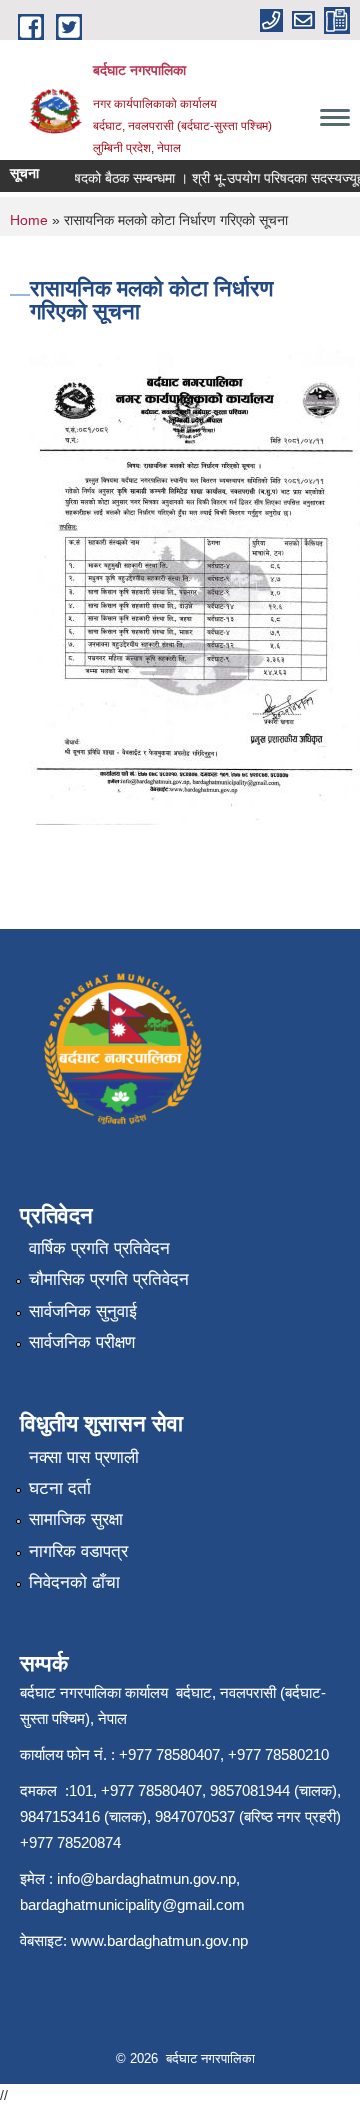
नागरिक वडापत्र (78, 1551)
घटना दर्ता (60, 1488)
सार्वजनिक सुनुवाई (83, 1311)
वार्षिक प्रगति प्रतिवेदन (99, 1248)
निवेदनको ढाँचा (74, 1582)
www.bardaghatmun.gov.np (161, 1940)
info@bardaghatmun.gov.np (146, 1878)
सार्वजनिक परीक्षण (82, 1342)
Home (29, 220)
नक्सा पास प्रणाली (84, 1457)
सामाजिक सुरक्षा (76, 1519)
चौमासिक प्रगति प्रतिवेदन (109, 1279)
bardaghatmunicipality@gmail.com (132, 1904)
